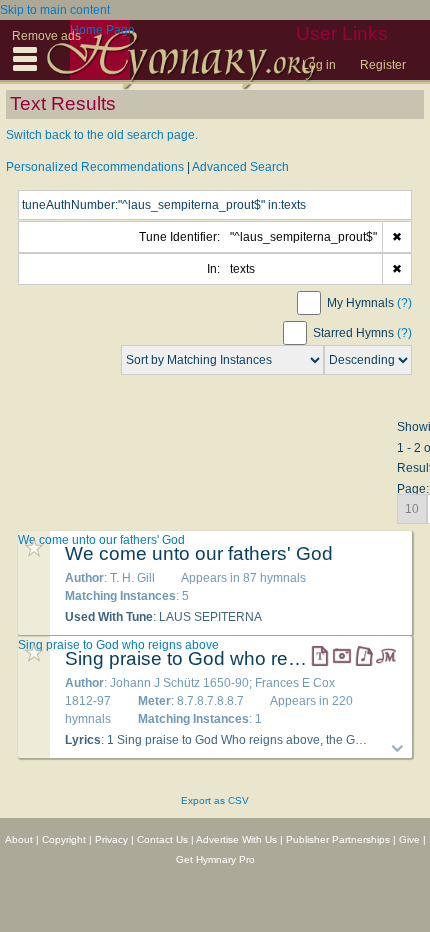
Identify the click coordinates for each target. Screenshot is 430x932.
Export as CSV (215, 800)
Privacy (111, 839)
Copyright (64, 839)
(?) (404, 303)
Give (409, 839)
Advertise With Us (236, 839)
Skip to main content (55, 10)
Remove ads (46, 36)
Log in (319, 65)
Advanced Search (240, 167)
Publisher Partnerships (338, 839)
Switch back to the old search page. (102, 135)
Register (383, 65)
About (19, 839)
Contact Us (162, 839)
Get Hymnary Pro (215, 859)
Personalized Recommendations (95, 167)
